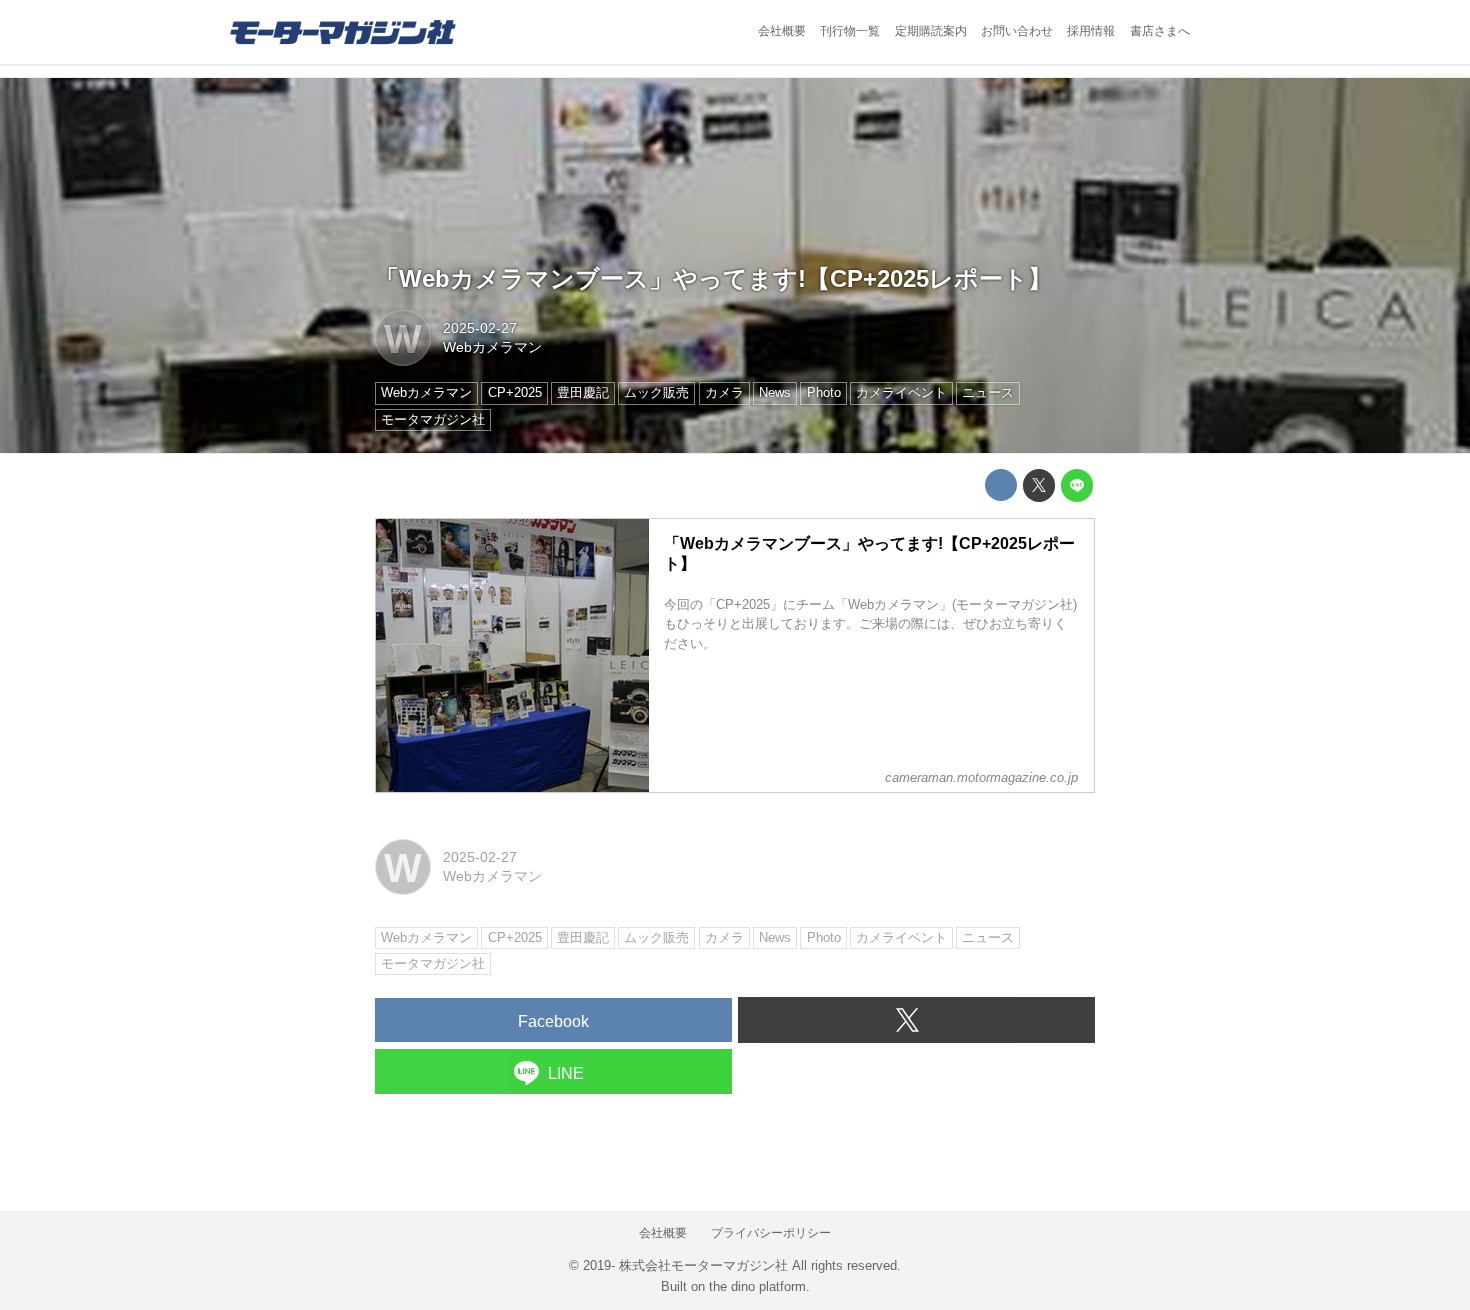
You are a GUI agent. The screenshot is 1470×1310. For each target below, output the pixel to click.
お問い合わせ (1017, 31)
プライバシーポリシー (771, 1233)
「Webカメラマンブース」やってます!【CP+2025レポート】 (713, 278)
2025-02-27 (480, 328)
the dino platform (757, 1286)
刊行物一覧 (850, 31)
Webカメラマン (492, 347)
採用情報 (1091, 31)
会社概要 (782, 31)
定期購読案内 (931, 31)
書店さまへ (1160, 31)
